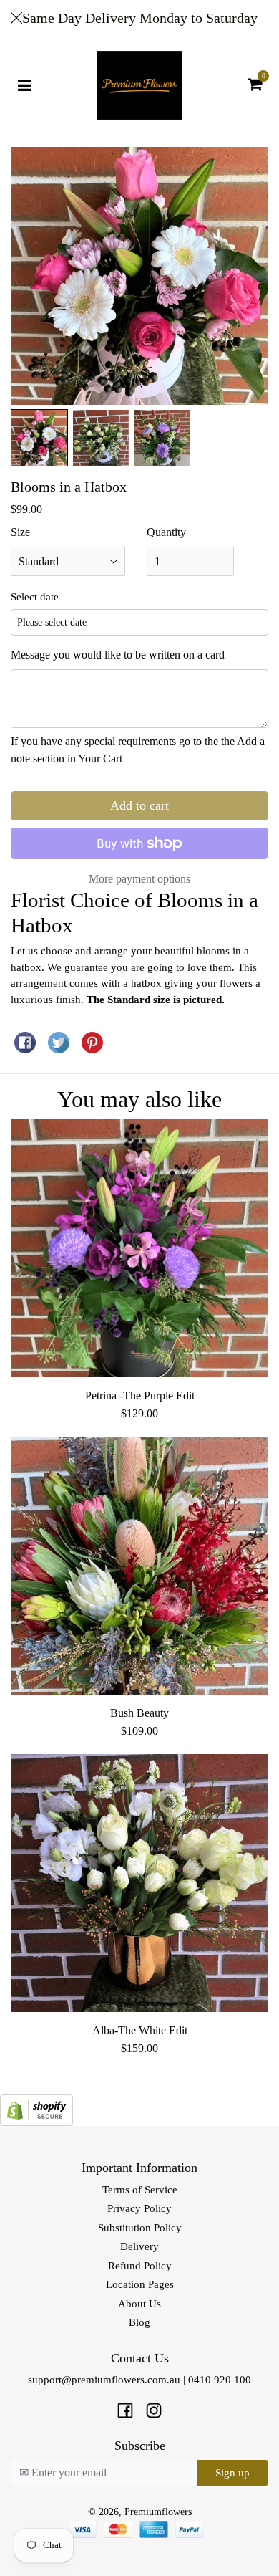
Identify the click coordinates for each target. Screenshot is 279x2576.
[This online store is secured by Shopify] (36, 2109)
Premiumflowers (158, 2512)
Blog (139, 2322)
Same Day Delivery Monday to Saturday (140, 18)
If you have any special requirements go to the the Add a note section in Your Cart (138, 750)
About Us (139, 2304)
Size (20, 532)
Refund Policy (140, 2266)
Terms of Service (140, 2190)
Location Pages (140, 2284)
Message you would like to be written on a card (118, 655)
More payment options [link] (139, 879)
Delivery (139, 2246)
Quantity (166, 532)
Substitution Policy (140, 2228)
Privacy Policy (139, 2208)
